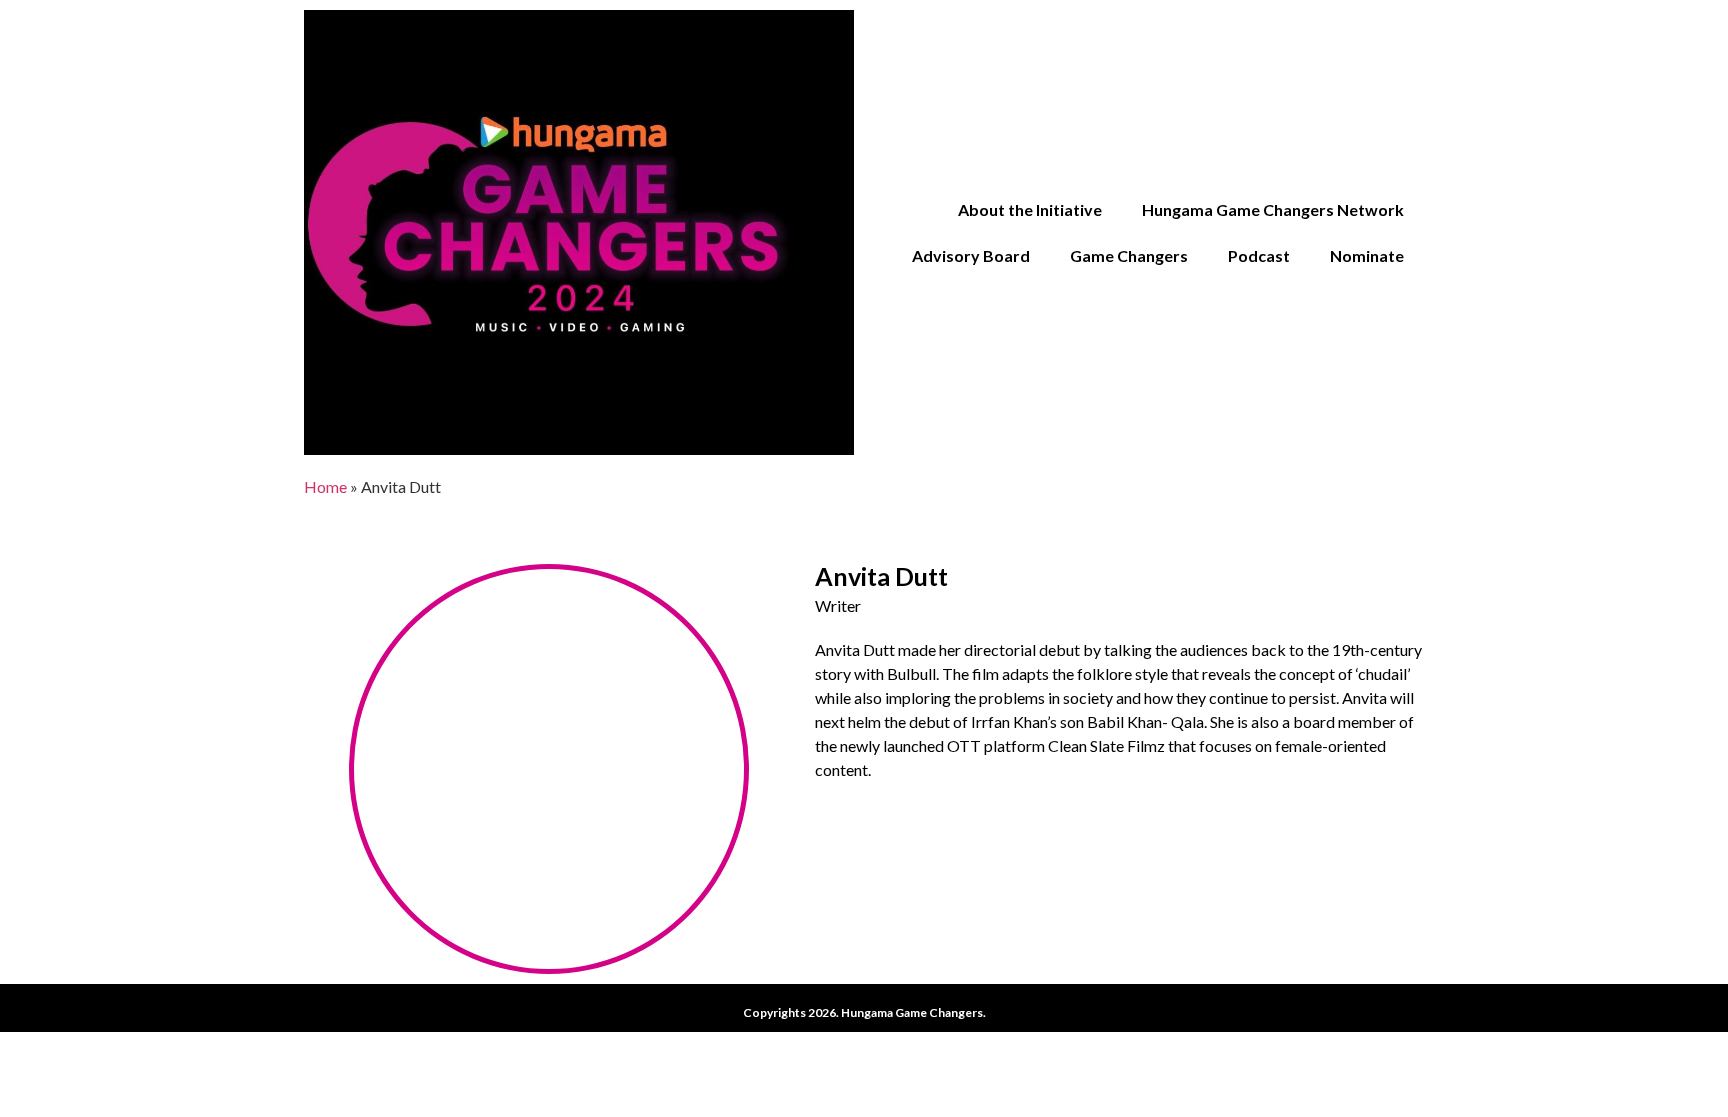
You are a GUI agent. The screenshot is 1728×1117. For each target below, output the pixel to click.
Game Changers (1129, 255)
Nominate (1367, 255)
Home (325, 486)
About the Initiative (1030, 209)
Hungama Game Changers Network (1273, 209)
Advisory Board (971, 255)
